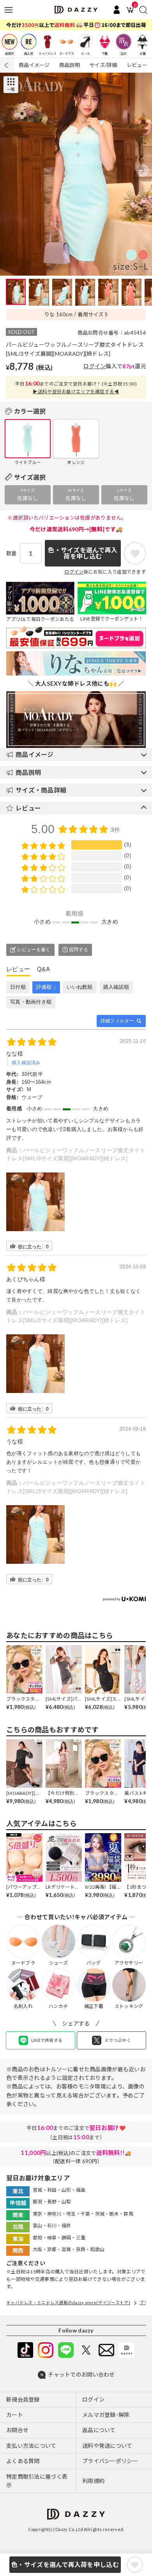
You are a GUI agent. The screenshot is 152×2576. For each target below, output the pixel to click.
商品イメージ (34, 65)
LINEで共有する (47, 2040)
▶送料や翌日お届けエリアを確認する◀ (76, 391)
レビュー (137, 65)
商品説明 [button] (28, 772)
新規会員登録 (23, 2399)
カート (15, 2415)
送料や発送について (107, 2446)
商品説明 (70, 65)
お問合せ (17, 2430)
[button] (143, 170)
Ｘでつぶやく (118, 2040)
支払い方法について (31, 2446)
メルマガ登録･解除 (106, 2415)
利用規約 (93, 2481)
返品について (99, 2430)
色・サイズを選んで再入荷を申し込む (65, 2564)
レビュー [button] (28, 808)
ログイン (95, 366)
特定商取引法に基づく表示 (37, 2481)
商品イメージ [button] (35, 754)
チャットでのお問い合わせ (81, 2374)
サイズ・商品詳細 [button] (41, 790)
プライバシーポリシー (110, 2461)
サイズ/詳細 (103, 65)
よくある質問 (23, 2461)
